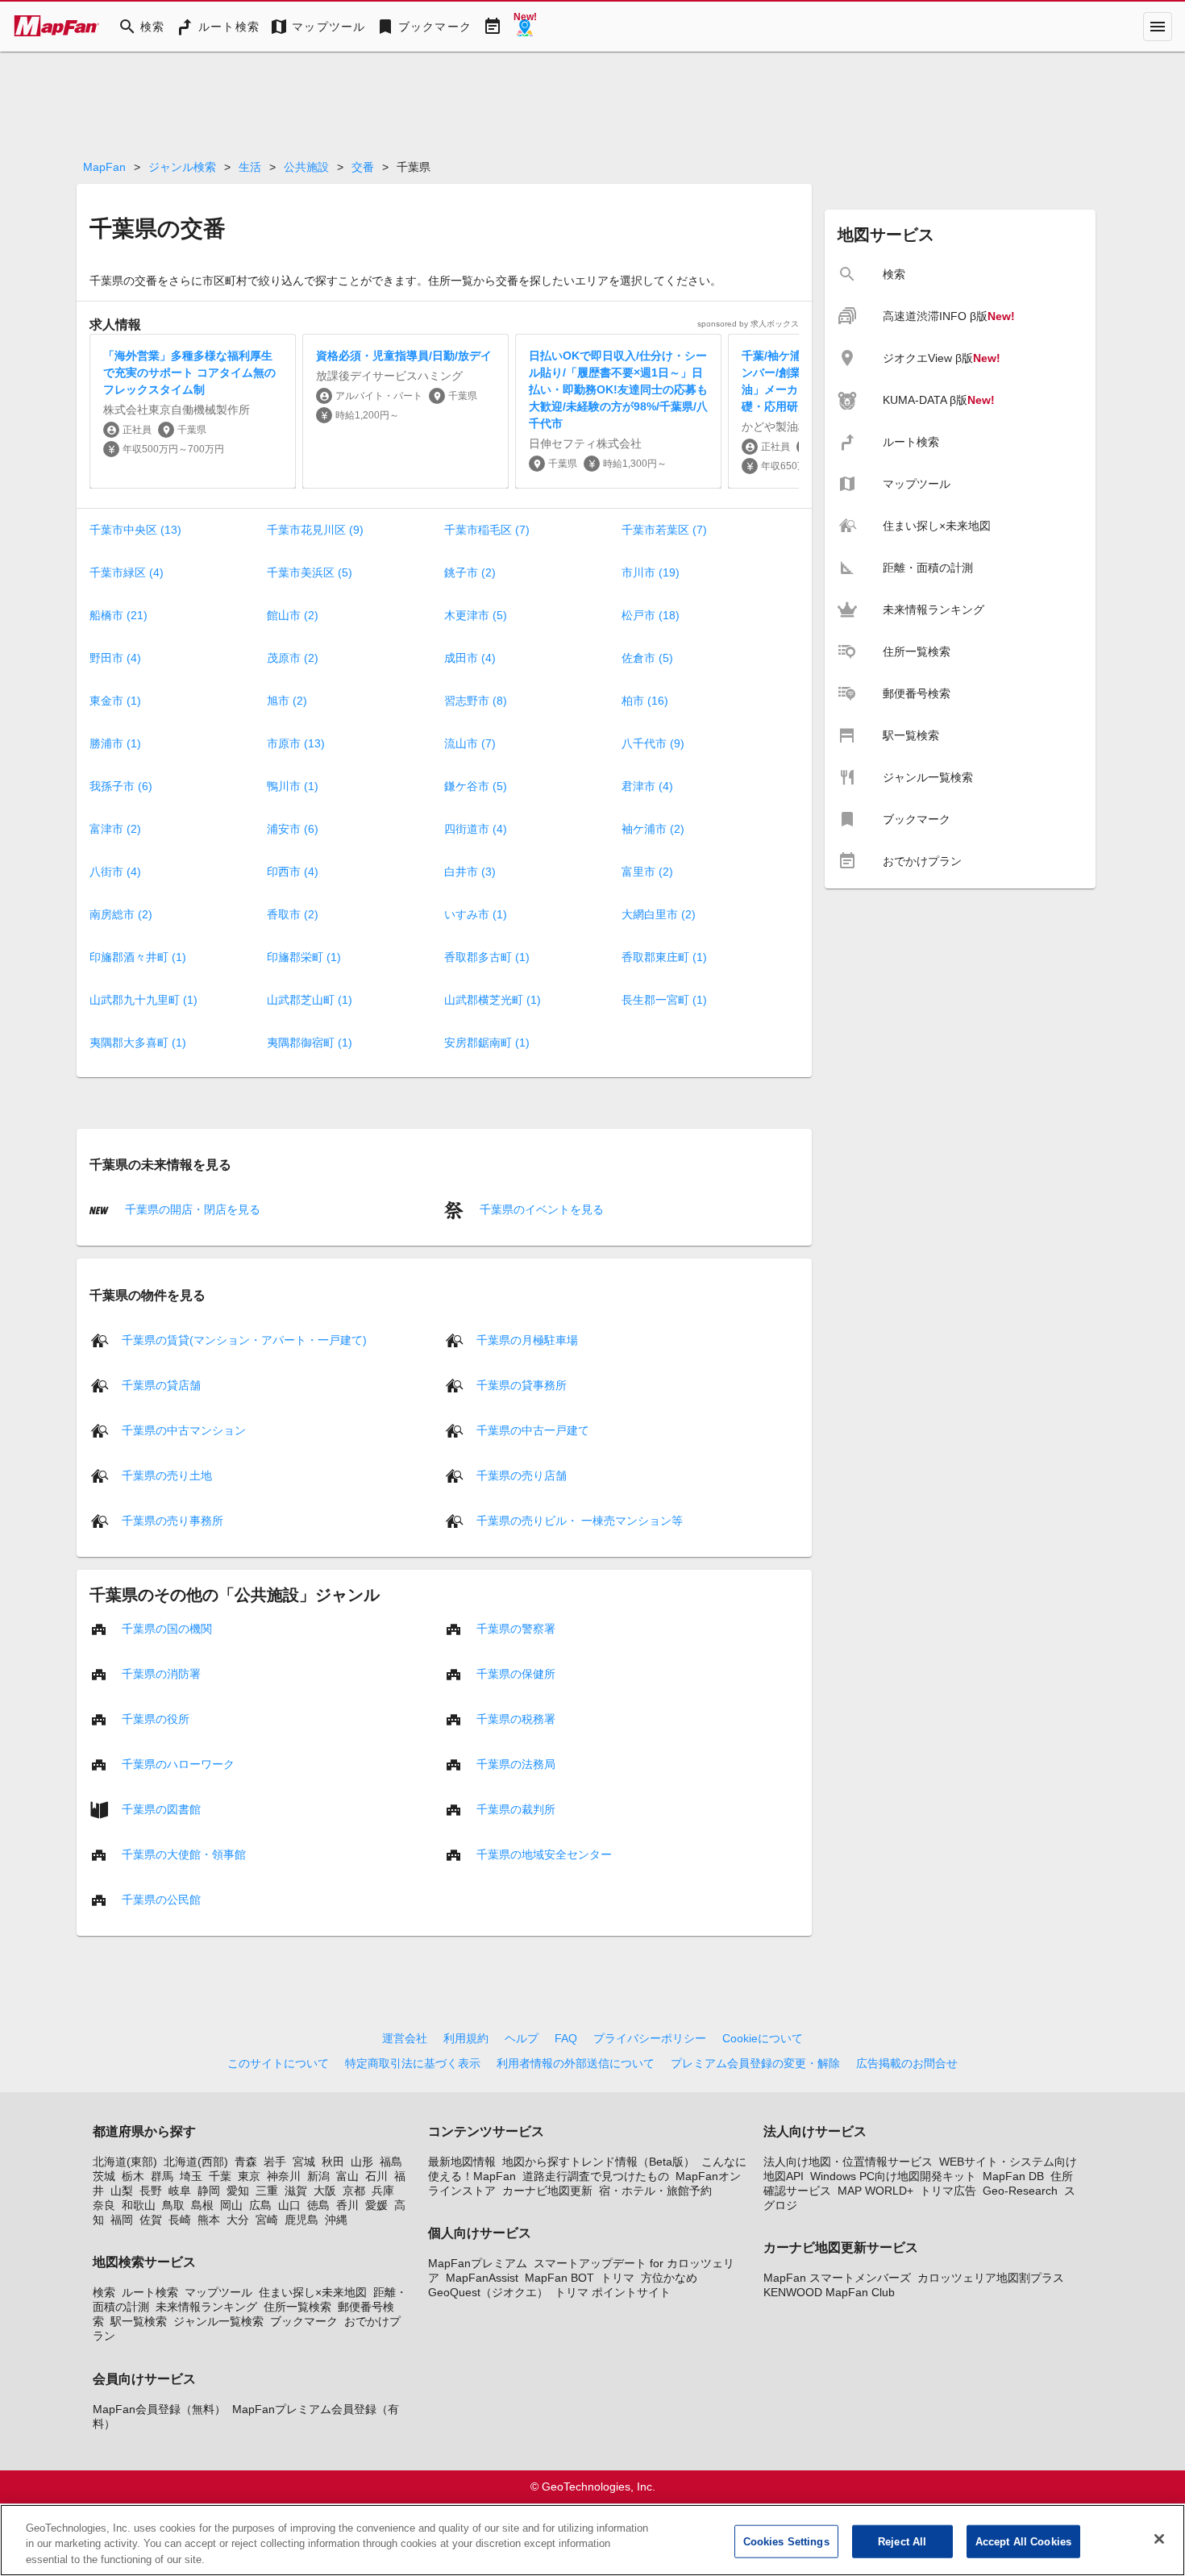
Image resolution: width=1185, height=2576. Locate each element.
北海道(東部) (125, 2162)
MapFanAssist (482, 2278)
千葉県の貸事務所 (522, 1384)
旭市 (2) (287, 701)
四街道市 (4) (476, 829)
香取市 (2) (293, 914)
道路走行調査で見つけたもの (596, 2176)
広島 (260, 2205)
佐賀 (151, 2220)
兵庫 (383, 2191)
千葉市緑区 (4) (127, 572)
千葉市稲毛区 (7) (487, 530)
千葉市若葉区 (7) (664, 530)
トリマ (617, 2278)
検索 (104, 2292)
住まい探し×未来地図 (313, 2292)
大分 (238, 2220)
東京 (249, 2176)
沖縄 (336, 2220)
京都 (354, 2191)
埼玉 (191, 2176)
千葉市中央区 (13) (135, 530)
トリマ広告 (948, 2191)
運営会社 (405, 2038)
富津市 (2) (115, 829)
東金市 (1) (115, 701)
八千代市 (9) (653, 743)
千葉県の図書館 (161, 1808)
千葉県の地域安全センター (544, 1854)
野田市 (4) (115, 658)
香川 (347, 2205)
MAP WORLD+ (875, 2191)
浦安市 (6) (293, 829)
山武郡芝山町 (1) (310, 1000)
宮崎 (267, 2220)
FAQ (566, 2038)
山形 (362, 2162)
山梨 (122, 2191)
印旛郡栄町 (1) (304, 957)
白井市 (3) (470, 872)
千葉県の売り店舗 (522, 1475)
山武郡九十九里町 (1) (143, 1000)
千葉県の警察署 (516, 1628)
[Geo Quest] (525, 27)
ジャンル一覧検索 (218, 2321)
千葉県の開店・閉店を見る (191, 1209)
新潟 (318, 2176)
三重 (267, 2191)
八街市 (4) (115, 872)
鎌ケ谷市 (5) (476, 786)
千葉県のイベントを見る (540, 1209)
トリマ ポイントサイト (613, 2292)
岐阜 (180, 2191)
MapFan (104, 167)
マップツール (218, 2292)
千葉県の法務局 (516, 1763)
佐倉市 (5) (647, 658)
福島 (391, 2162)
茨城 (104, 2176)
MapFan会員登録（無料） (159, 2409)
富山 (347, 2176)
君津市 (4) (647, 786)
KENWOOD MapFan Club (829, 2292)
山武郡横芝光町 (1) (493, 1000)
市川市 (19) (651, 572)
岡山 (231, 2205)
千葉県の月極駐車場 (527, 1339)
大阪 (325, 2191)
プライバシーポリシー (650, 2038)
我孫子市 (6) (121, 786)
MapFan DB (1013, 2176)
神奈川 (284, 2176)
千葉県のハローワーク (178, 1763)
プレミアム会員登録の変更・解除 (755, 2063)
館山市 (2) (293, 615)
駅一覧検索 (139, 2321)
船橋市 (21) (118, 615)
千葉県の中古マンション (184, 1429)
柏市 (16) (645, 701)
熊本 (209, 2220)
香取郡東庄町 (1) (664, 957)
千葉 (220, 2176)
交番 (363, 167)
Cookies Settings (786, 2541)
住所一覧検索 (297, 2307)
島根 (202, 2205)
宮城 (304, 2162)
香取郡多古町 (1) (487, 957)
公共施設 (306, 167)
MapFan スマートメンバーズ (837, 2278)
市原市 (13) (296, 743)
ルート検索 (150, 2292)
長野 (151, 2191)
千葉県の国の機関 (167, 1628)
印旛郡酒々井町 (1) (138, 957)
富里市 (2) (647, 872)
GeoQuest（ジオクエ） (488, 2292)
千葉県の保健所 (516, 1673)
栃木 (133, 2176)
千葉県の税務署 (516, 1718)
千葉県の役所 (156, 1718)
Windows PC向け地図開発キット (893, 2176)
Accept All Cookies (1023, 2541)
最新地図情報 (462, 2162)
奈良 (104, 2205)
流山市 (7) (470, 743)
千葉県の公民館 (161, 1899)
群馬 (162, 2176)
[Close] (1159, 2539)
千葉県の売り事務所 (173, 1520)
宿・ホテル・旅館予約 (655, 2191)
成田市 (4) (470, 658)
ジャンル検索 (182, 167)
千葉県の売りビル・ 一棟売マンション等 (580, 1520)
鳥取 (173, 2205)
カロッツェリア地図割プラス (991, 2278)
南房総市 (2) (121, 914)
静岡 (209, 2191)
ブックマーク (304, 2321)
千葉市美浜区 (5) (310, 572)
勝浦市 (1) (115, 743)
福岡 (122, 2220)
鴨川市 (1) (293, 786)
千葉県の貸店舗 (161, 1384)
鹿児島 (301, 2220)
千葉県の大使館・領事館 (184, 1854)
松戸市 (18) (651, 615)
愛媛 (376, 2205)
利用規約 (466, 2038)
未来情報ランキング (206, 2307)
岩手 (275, 2162)
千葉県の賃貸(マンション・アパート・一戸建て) (244, 1339)
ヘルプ (522, 2038)
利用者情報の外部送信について (576, 2063)
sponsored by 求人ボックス (748, 324)
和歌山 (139, 2205)
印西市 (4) (293, 872)
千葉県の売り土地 (167, 1475)
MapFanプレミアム (478, 2263)
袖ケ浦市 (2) (653, 829)
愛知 (238, 2191)
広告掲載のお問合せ (907, 2063)
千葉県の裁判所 (516, 1808)
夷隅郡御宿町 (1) (310, 1042)
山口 (289, 2205)
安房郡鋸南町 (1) (487, 1042)
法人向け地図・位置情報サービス (848, 2162)
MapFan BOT (559, 2278)
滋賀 (296, 2191)
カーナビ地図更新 (547, 2191)
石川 (376, 2176)
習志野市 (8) (476, 701)
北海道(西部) (196, 2162)
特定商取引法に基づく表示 (413, 2063)
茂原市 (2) (293, 658)
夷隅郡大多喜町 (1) (138, 1042)
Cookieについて (763, 2038)
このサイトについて (278, 2063)
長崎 (180, 2220)
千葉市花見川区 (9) (315, 530)
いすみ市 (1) (476, 914)
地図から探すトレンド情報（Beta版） (599, 2162)
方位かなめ (669, 2278)
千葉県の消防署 (161, 1673)
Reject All (902, 2541)
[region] (592, 2540)
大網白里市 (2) (659, 914)
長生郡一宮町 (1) (664, 1000)
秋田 (333, 2162)
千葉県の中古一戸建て (533, 1429)
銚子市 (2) (470, 572)
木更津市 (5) (476, 615)
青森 (246, 2162)
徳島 (318, 2205)
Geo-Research (1020, 2191)
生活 (250, 167)
